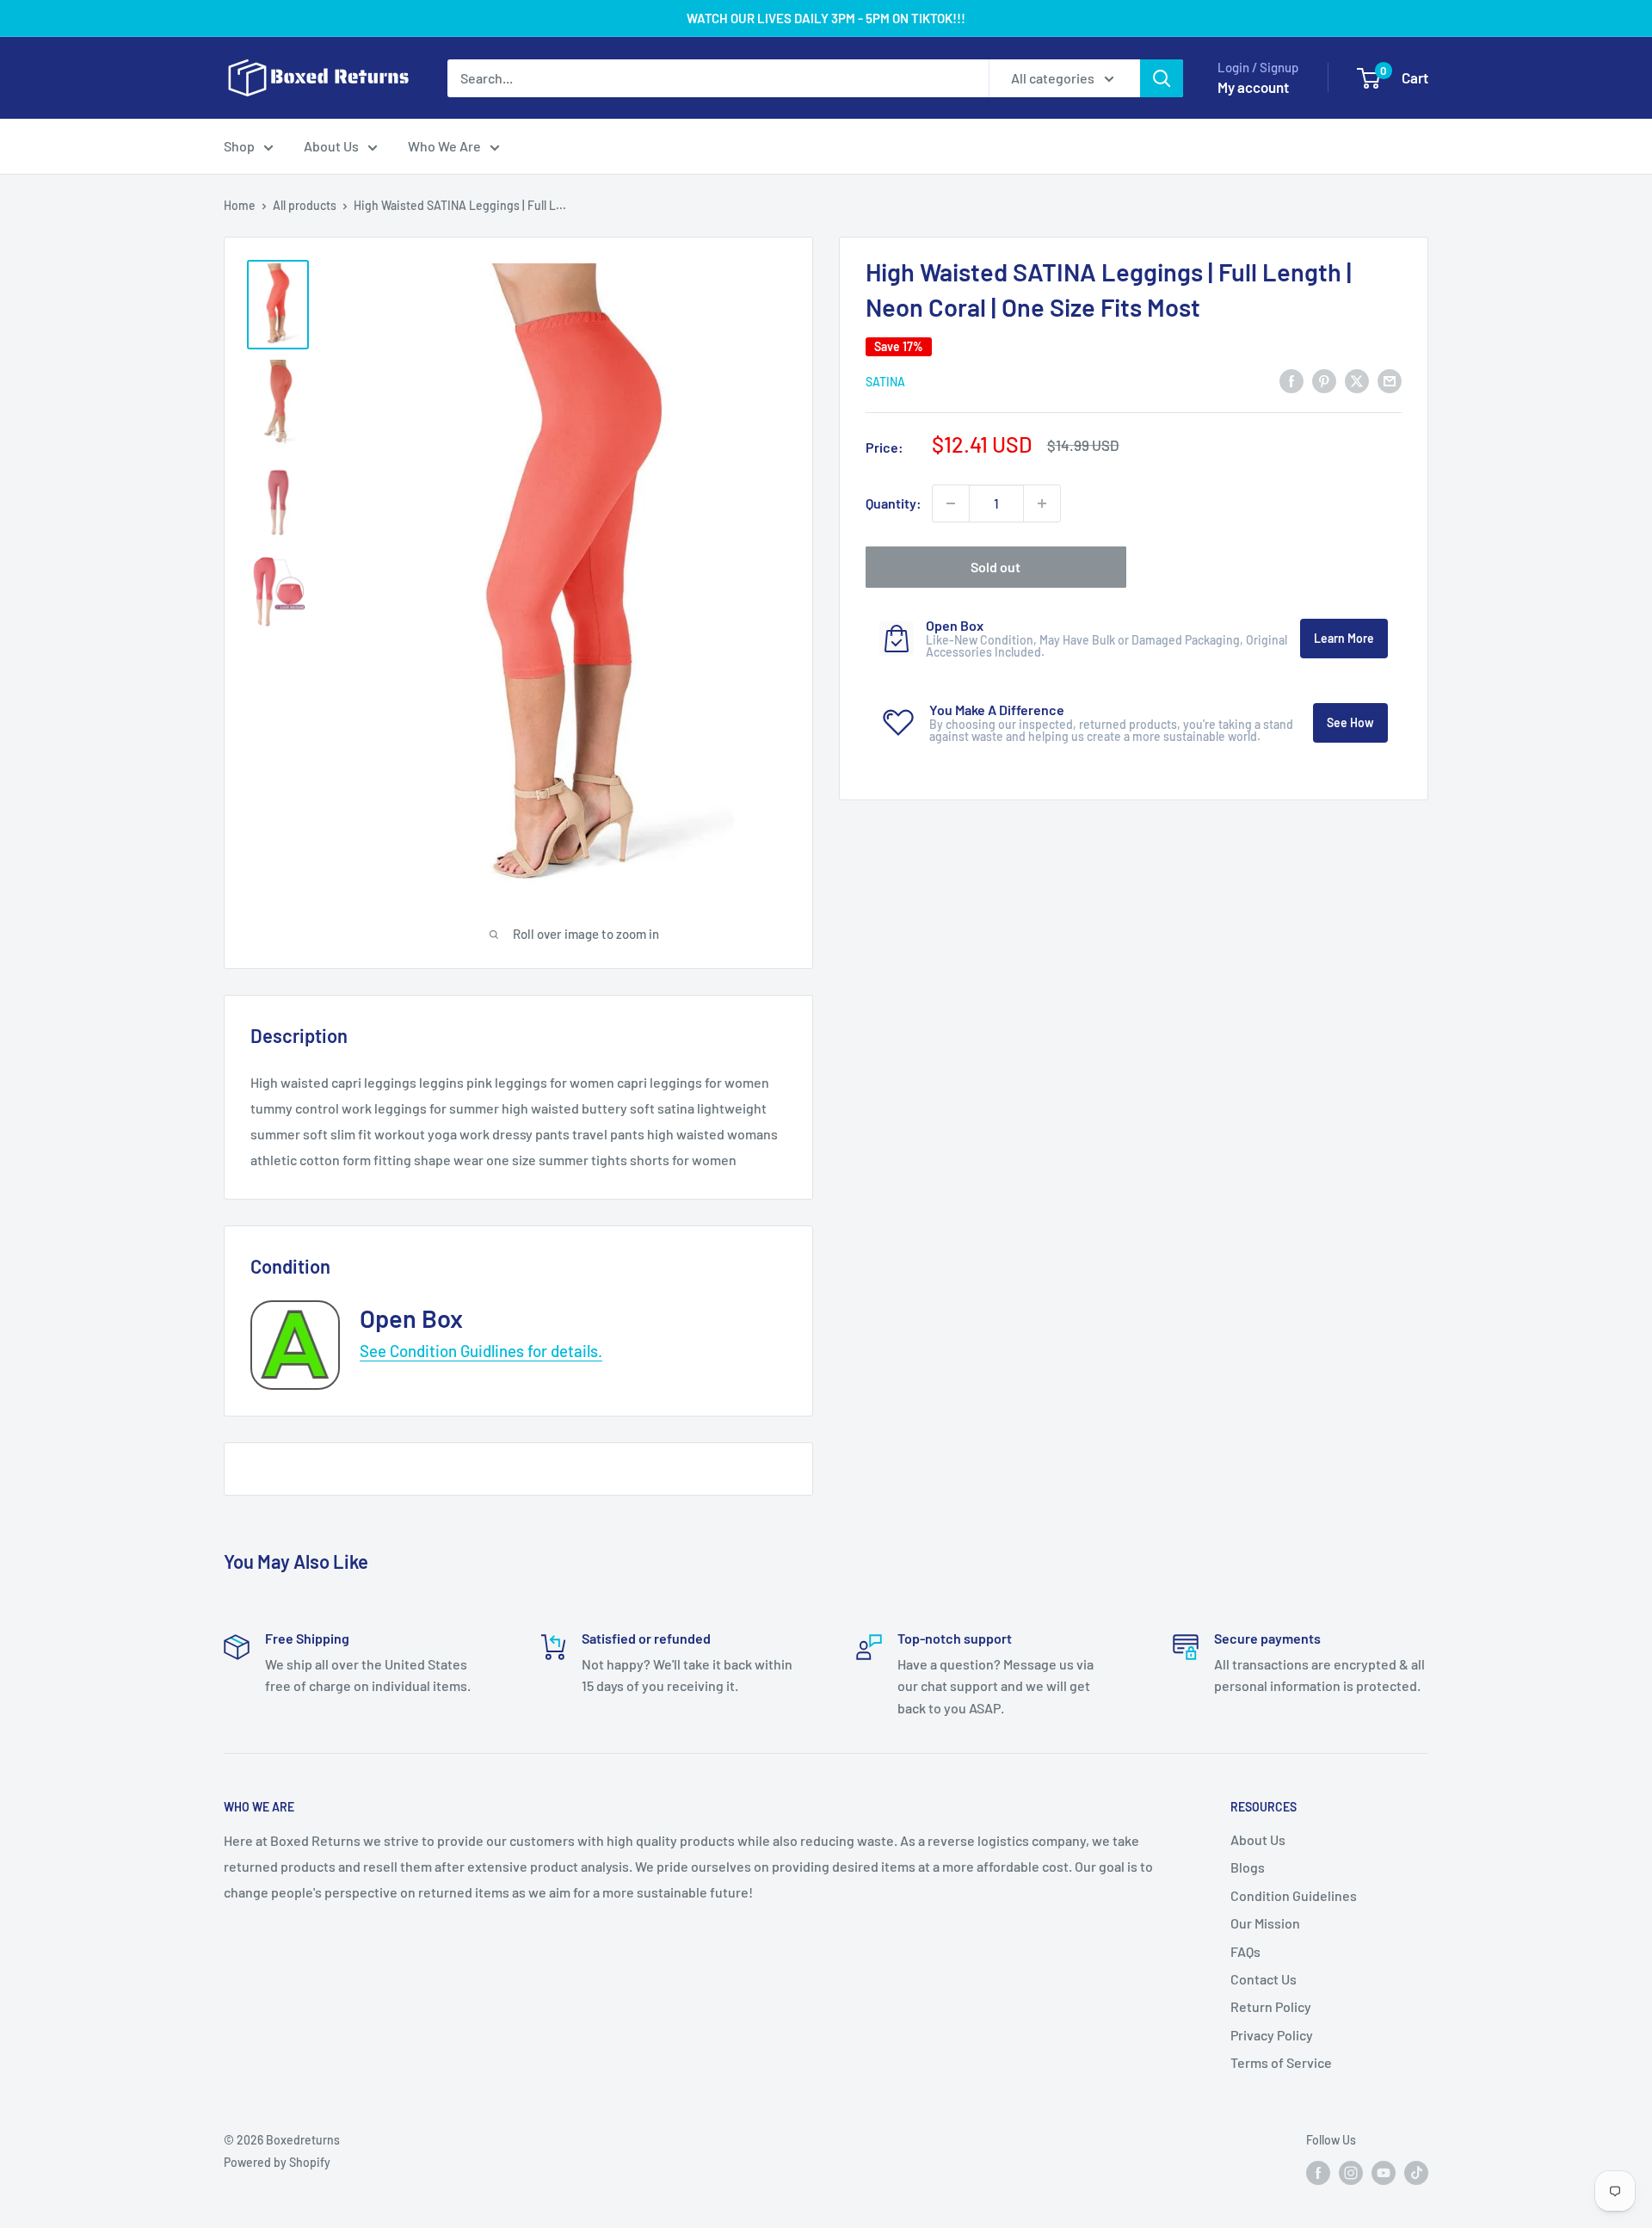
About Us (331, 146)
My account (1253, 87)
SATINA (885, 382)
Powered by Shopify (277, 2162)
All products (305, 205)
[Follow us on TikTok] (1416, 2173)
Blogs (1248, 1867)
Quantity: (894, 503)
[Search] (1162, 78)
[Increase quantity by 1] (1042, 503)
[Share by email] (1390, 380)
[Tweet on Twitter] (1357, 380)
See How (1350, 722)
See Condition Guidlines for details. (481, 1351)
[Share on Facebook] (1291, 380)
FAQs (1245, 1951)
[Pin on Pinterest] (1324, 380)
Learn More (1344, 638)
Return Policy (1271, 2006)
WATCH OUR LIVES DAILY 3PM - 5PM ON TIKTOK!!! (826, 18)
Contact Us (1264, 1979)
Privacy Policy (1272, 2035)
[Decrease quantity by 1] (951, 503)
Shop (239, 146)
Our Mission (1265, 1923)
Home (240, 205)
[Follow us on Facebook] (1318, 2173)
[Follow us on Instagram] (1351, 2173)
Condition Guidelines (1294, 1895)
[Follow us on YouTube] (1384, 2173)
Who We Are (444, 146)
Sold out (996, 567)
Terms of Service (1281, 2062)
